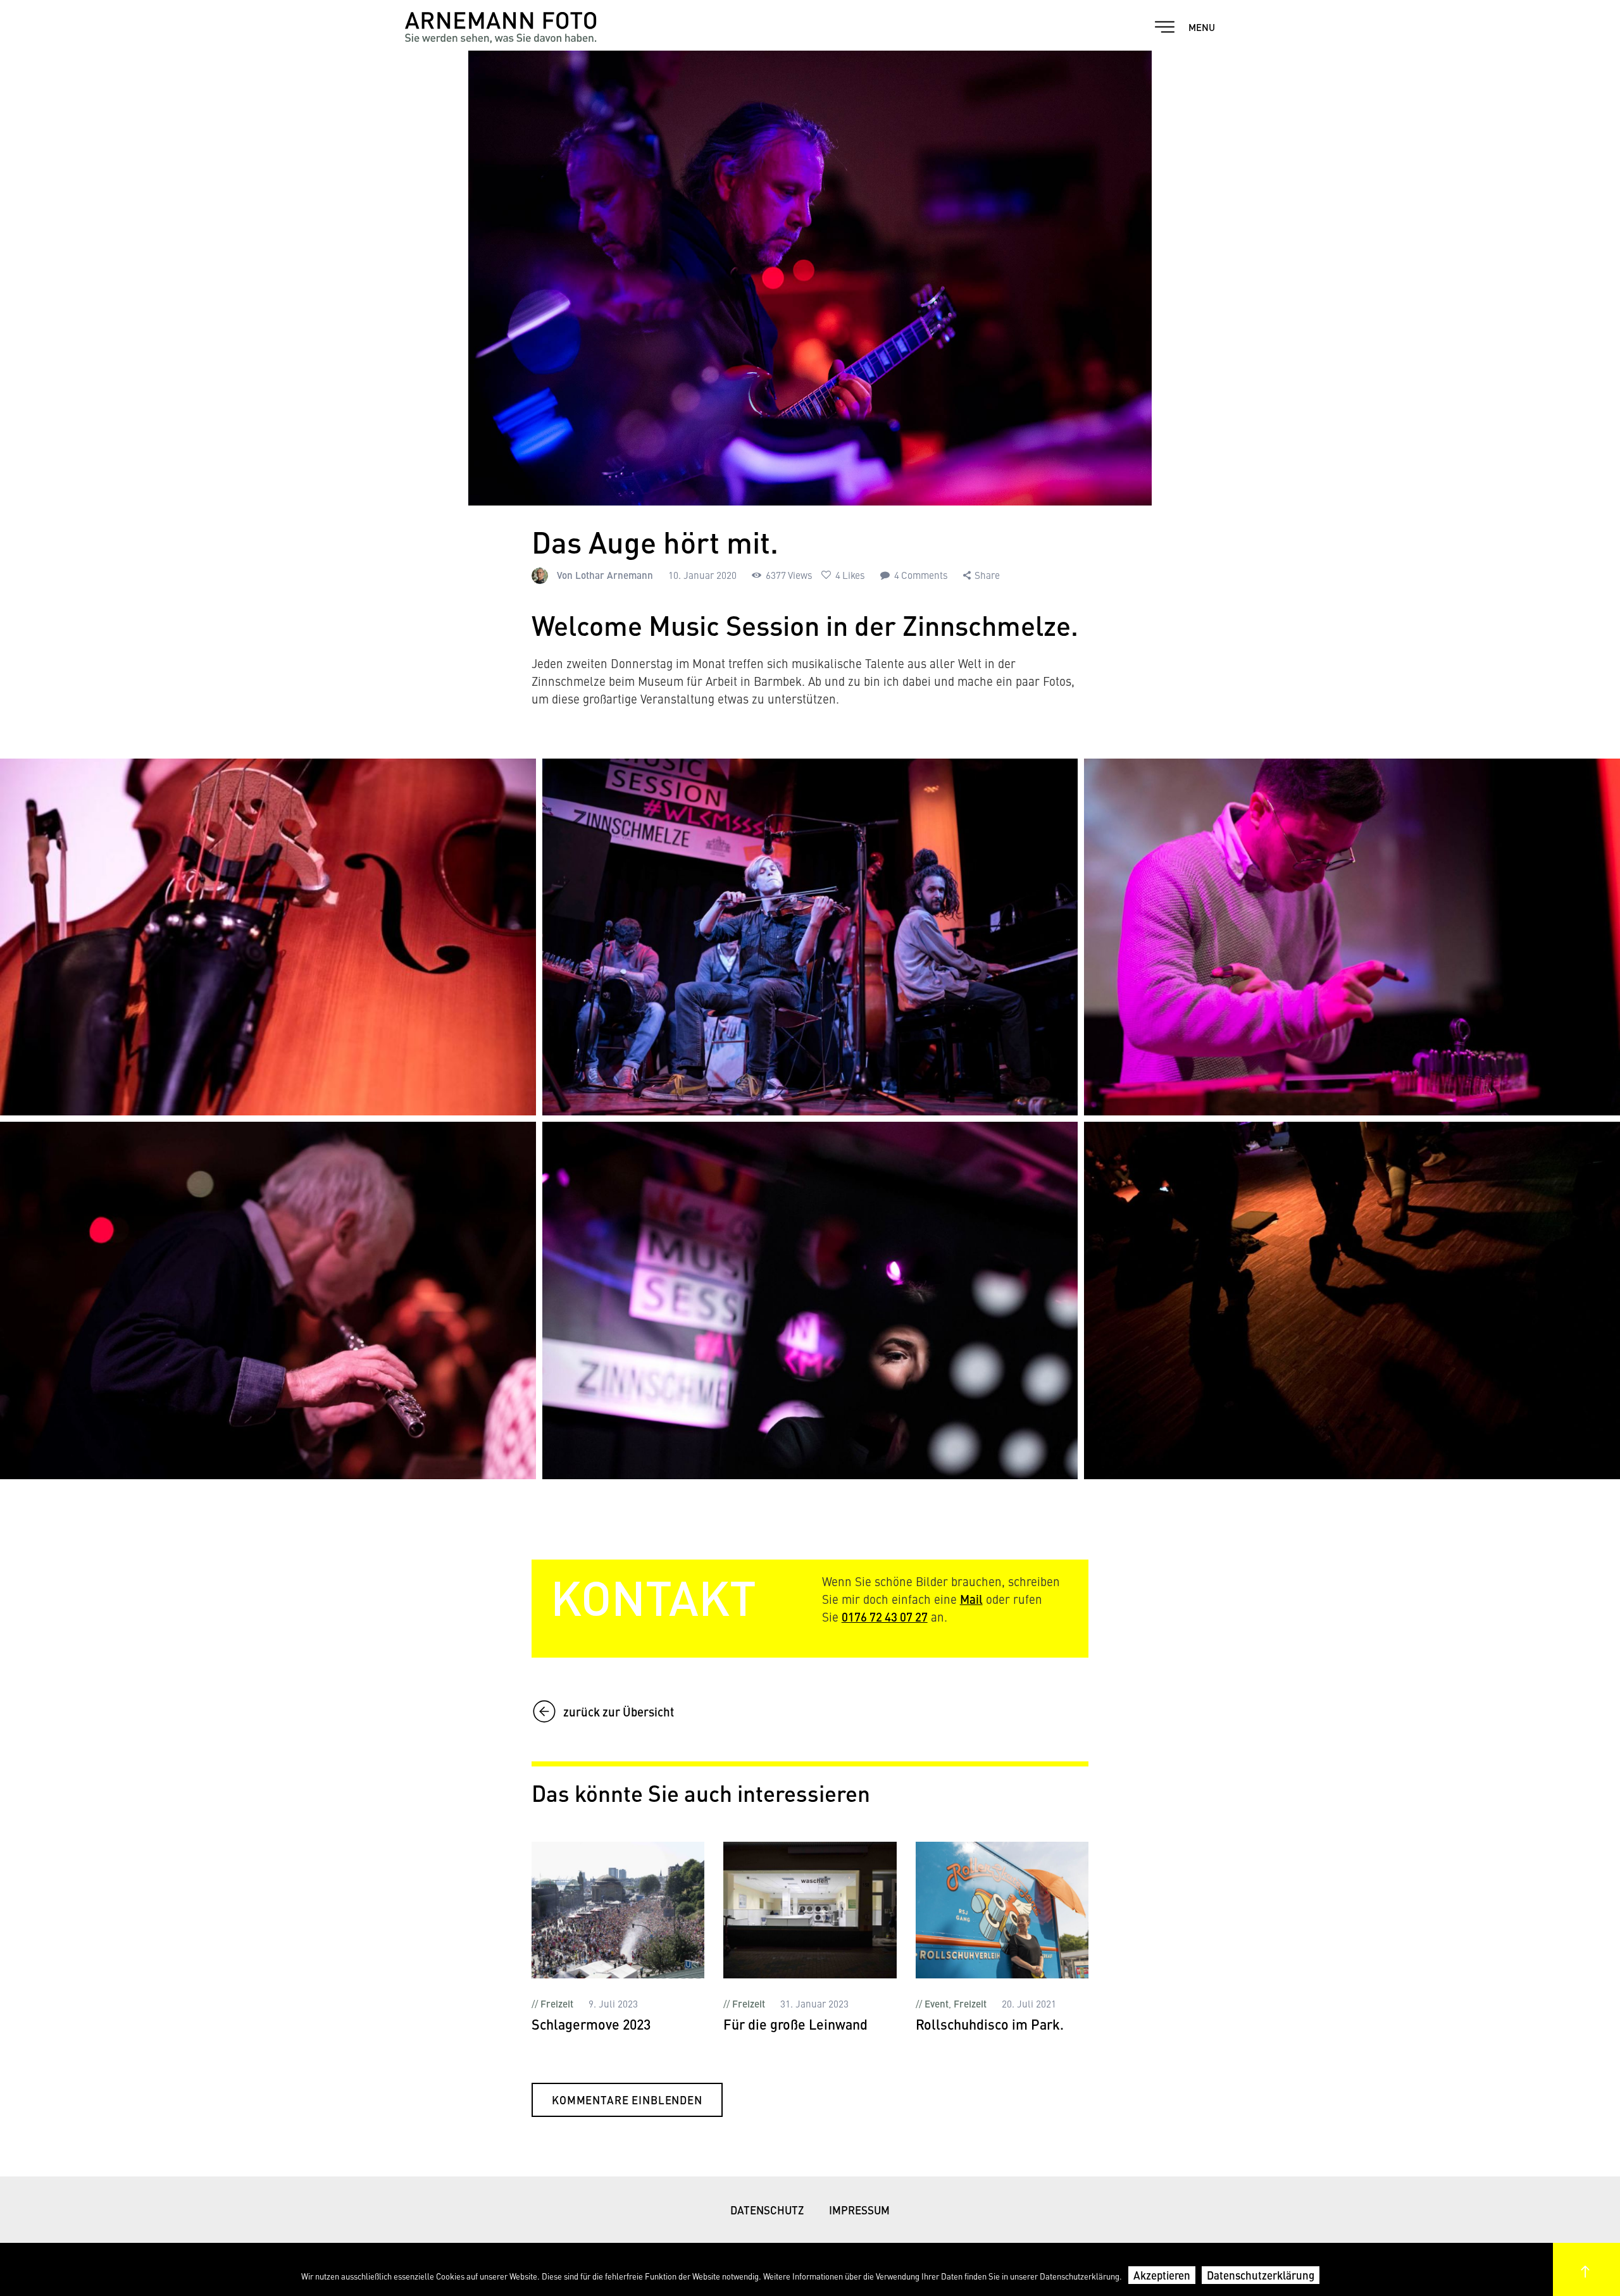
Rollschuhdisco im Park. (990, 2025)
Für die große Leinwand (795, 2025)
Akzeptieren (1162, 2275)
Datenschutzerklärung (1261, 2275)
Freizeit (557, 2003)
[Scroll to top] (1586, 2269)
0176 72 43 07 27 (885, 1617)
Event (937, 2003)
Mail (971, 1599)
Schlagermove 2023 (591, 2025)
